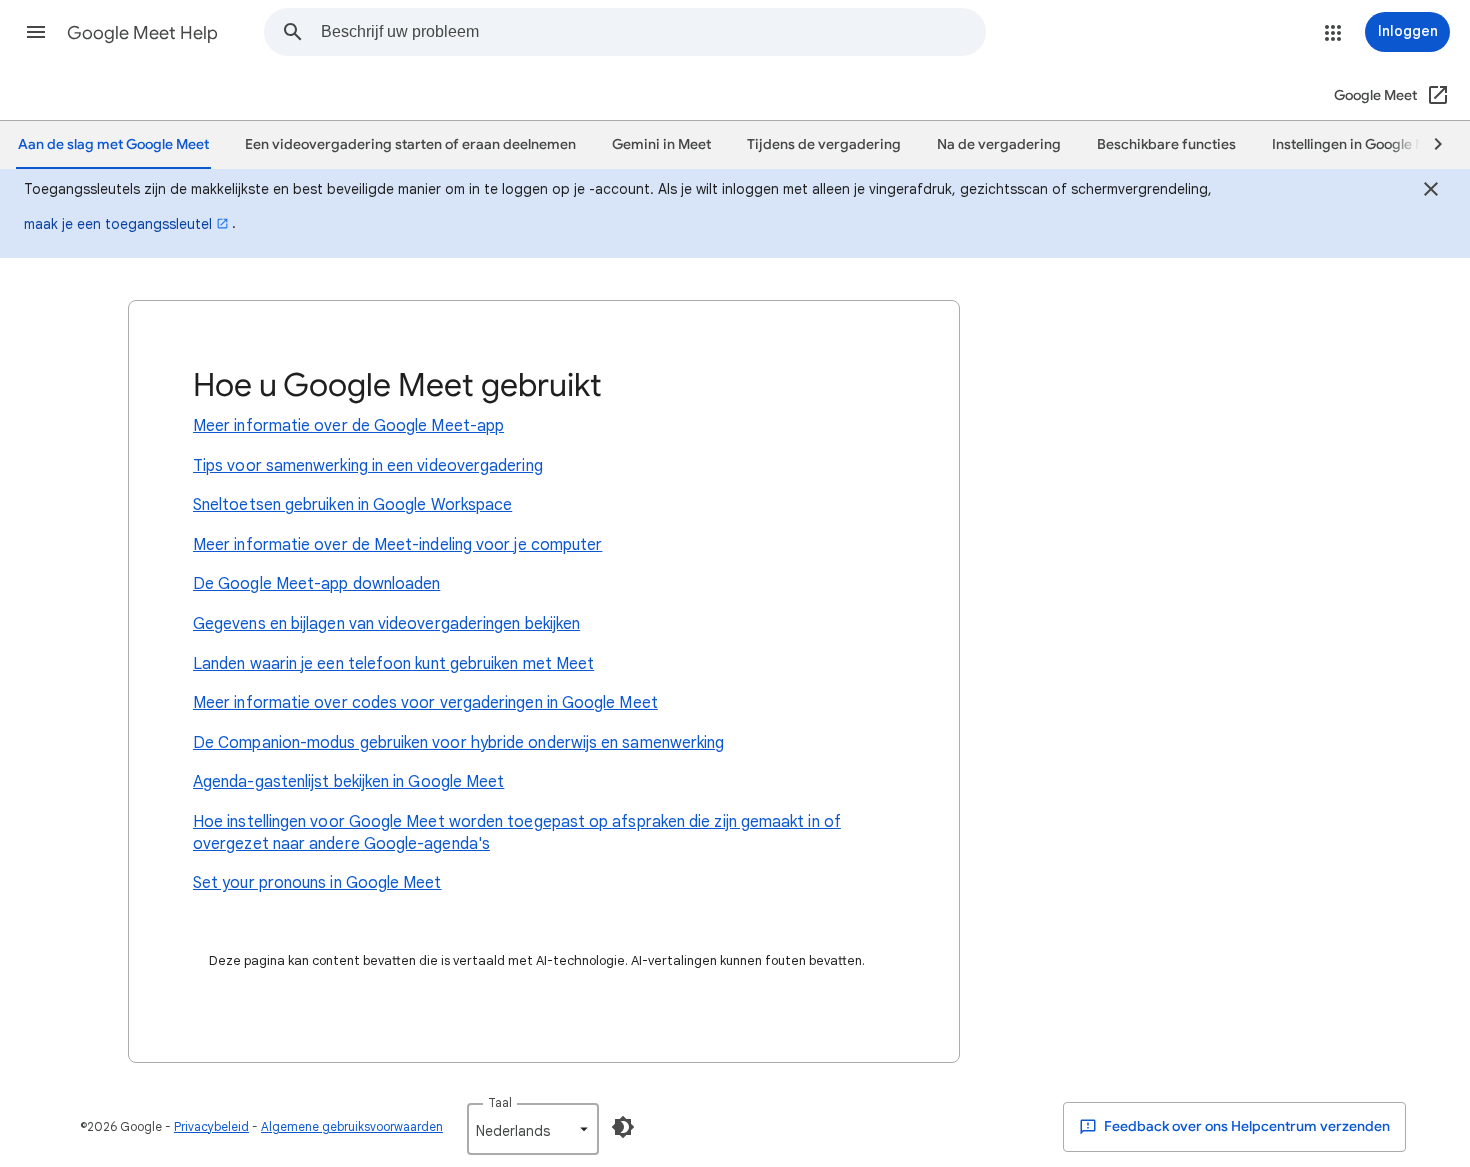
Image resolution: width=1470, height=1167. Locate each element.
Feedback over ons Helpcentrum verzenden (1245, 1126)
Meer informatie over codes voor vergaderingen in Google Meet (425, 703)
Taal (500, 1102)
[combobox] (653, 32)
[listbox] (533, 1129)
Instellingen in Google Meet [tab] (1360, 144)
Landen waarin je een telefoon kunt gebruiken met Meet (393, 664)
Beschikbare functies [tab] (1166, 144)
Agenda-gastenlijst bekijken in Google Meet (348, 782)
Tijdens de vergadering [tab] (824, 144)
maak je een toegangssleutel (118, 224)
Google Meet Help (142, 33)
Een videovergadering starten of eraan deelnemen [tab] (410, 144)
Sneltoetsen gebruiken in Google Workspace (352, 505)
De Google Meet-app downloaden (316, 584)
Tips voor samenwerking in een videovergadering (368, 466)
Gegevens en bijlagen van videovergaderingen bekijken (386, 624)
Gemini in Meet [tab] (661, 144)
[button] (36, 32)
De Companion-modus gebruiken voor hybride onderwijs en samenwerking (458, 743)
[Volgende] (1429, 145)
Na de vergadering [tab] (999, 144)
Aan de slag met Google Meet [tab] (113, 144)
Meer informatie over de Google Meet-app (348, 426)
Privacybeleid (211, 1126)
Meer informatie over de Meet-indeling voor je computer (397, 545)
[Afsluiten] (1431, 192)
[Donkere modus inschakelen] (623, 1127)
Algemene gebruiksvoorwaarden (352, 1126)
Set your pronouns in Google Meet (317, 883)
